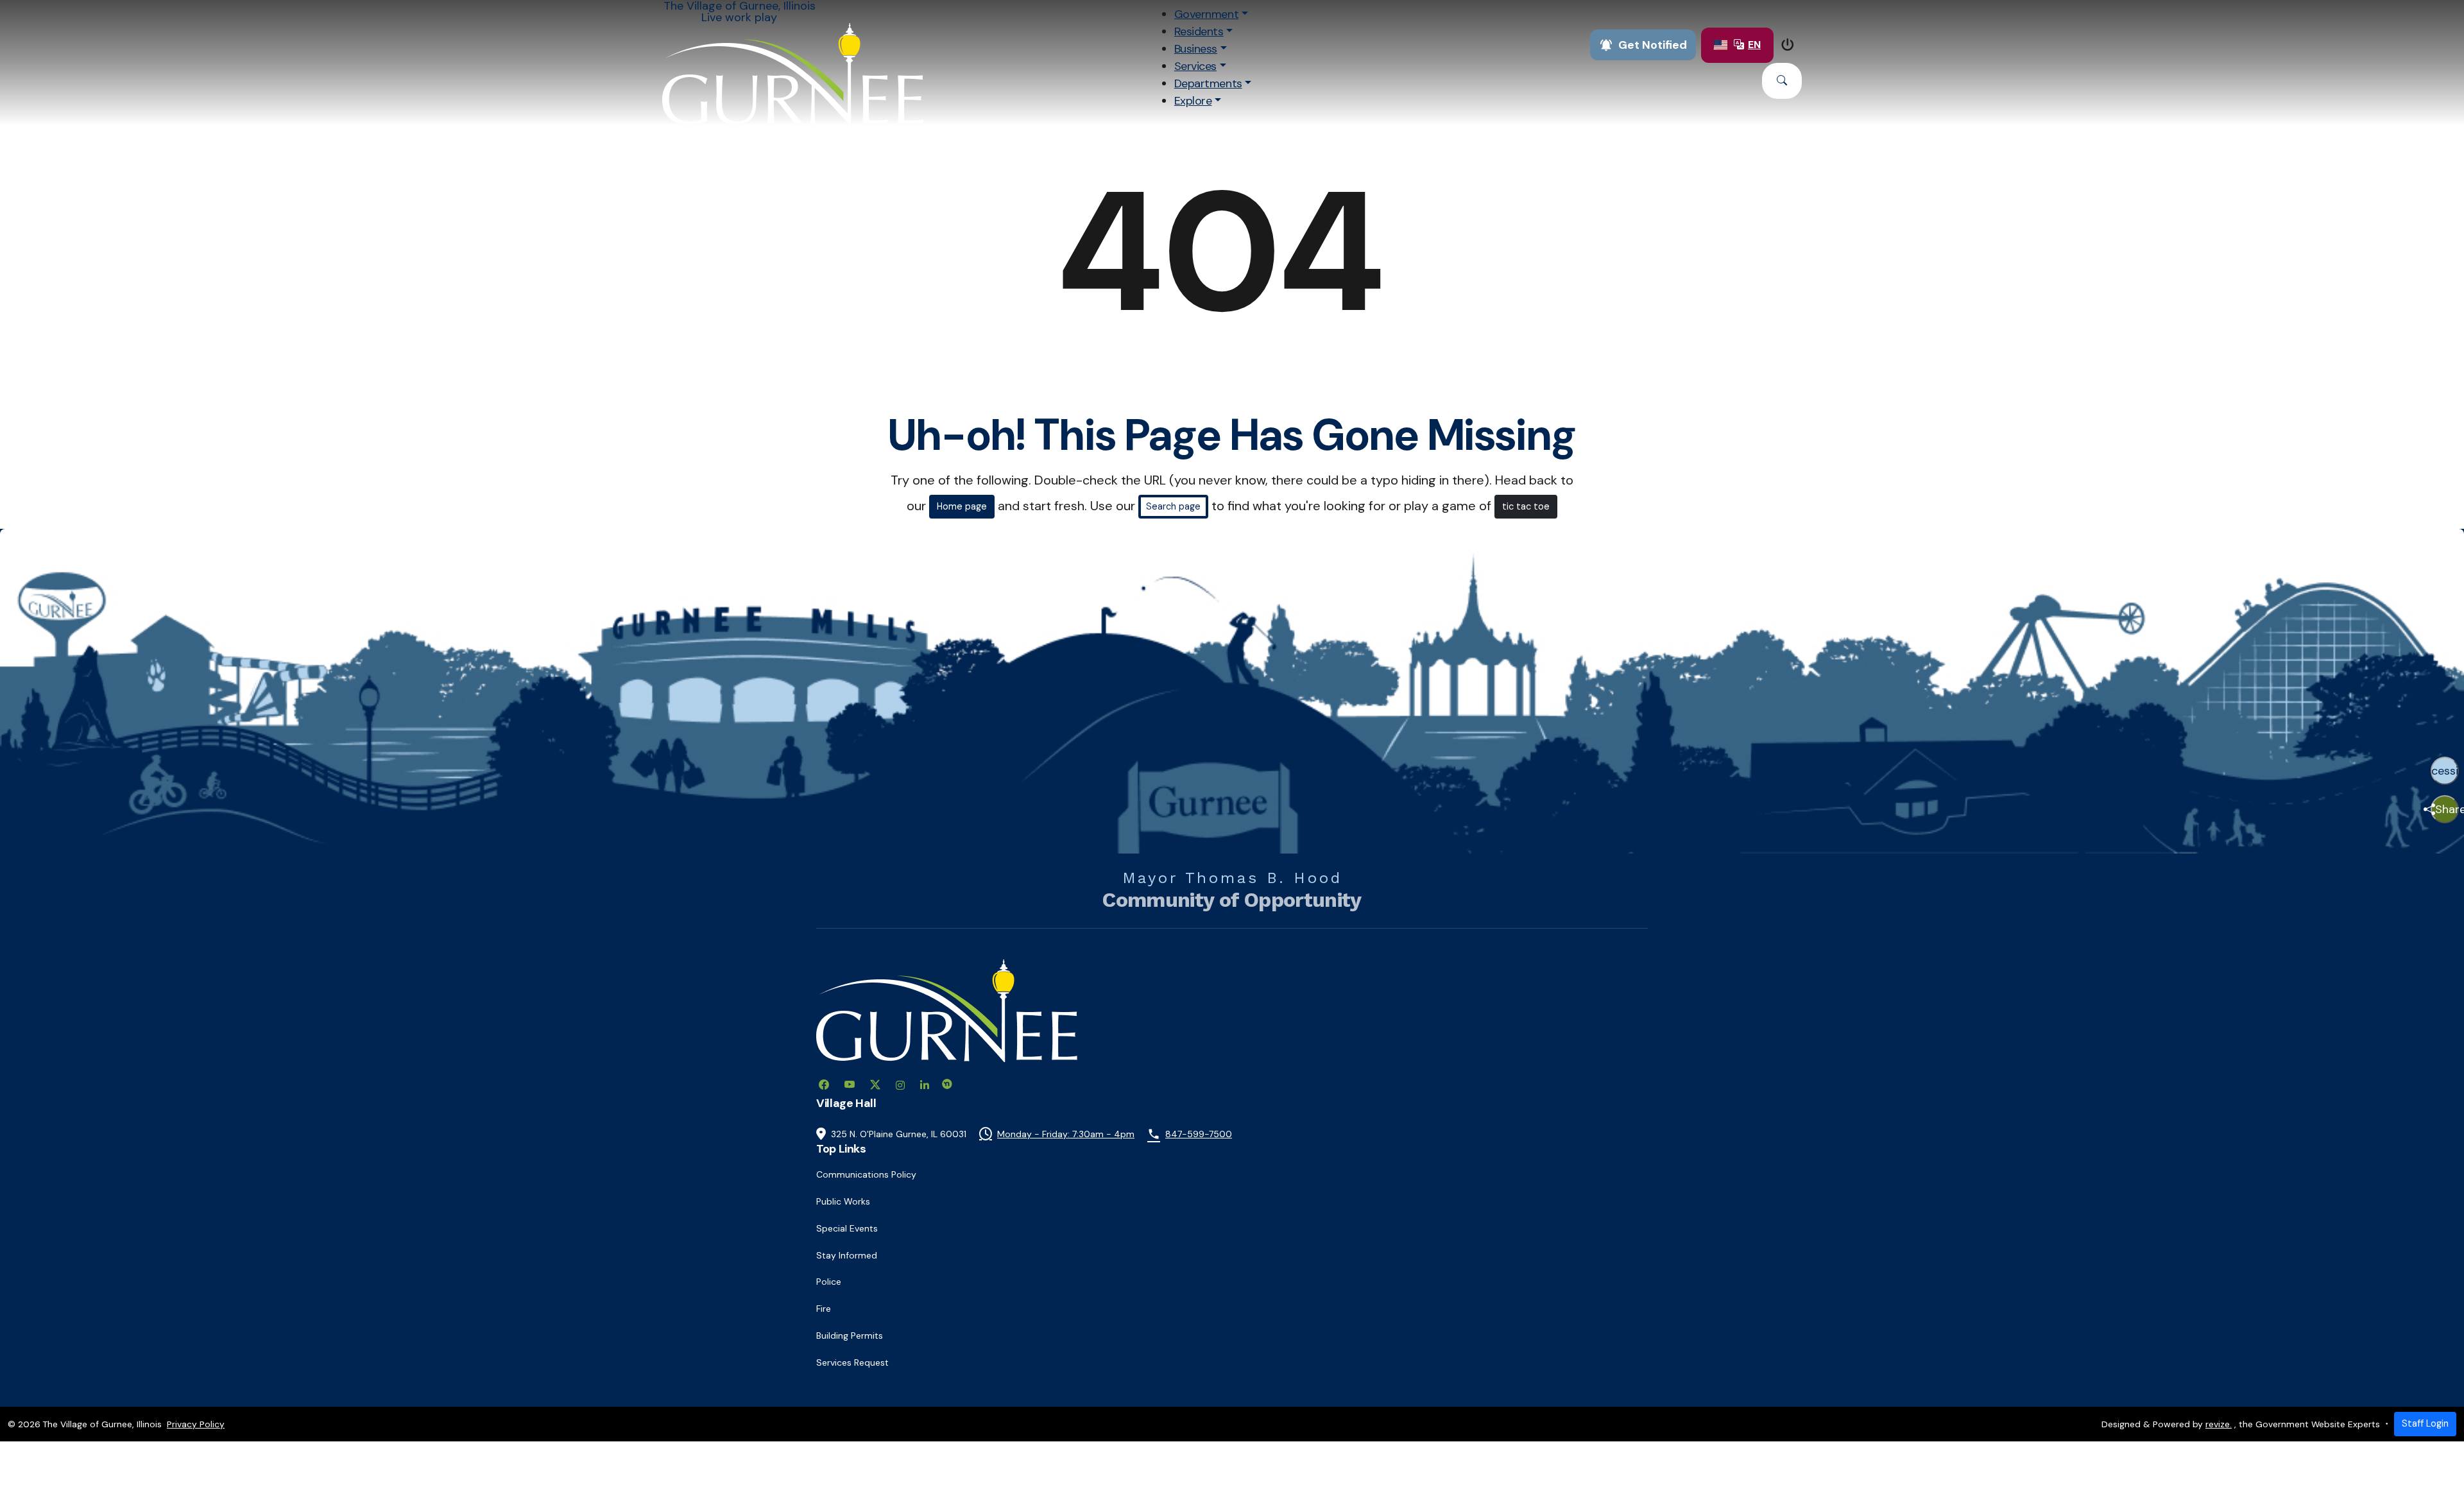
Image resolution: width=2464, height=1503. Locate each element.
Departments (1208, 83)
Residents (1199, 31)
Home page (962, 506)
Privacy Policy (196, 1424)
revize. (2219, 1424)
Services (1195, 66)
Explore (1193, 101)
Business (1196, 49)
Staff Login (2425, 1423)
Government (1206, 14)
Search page (1173, 506)
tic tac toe (1526, 506)
